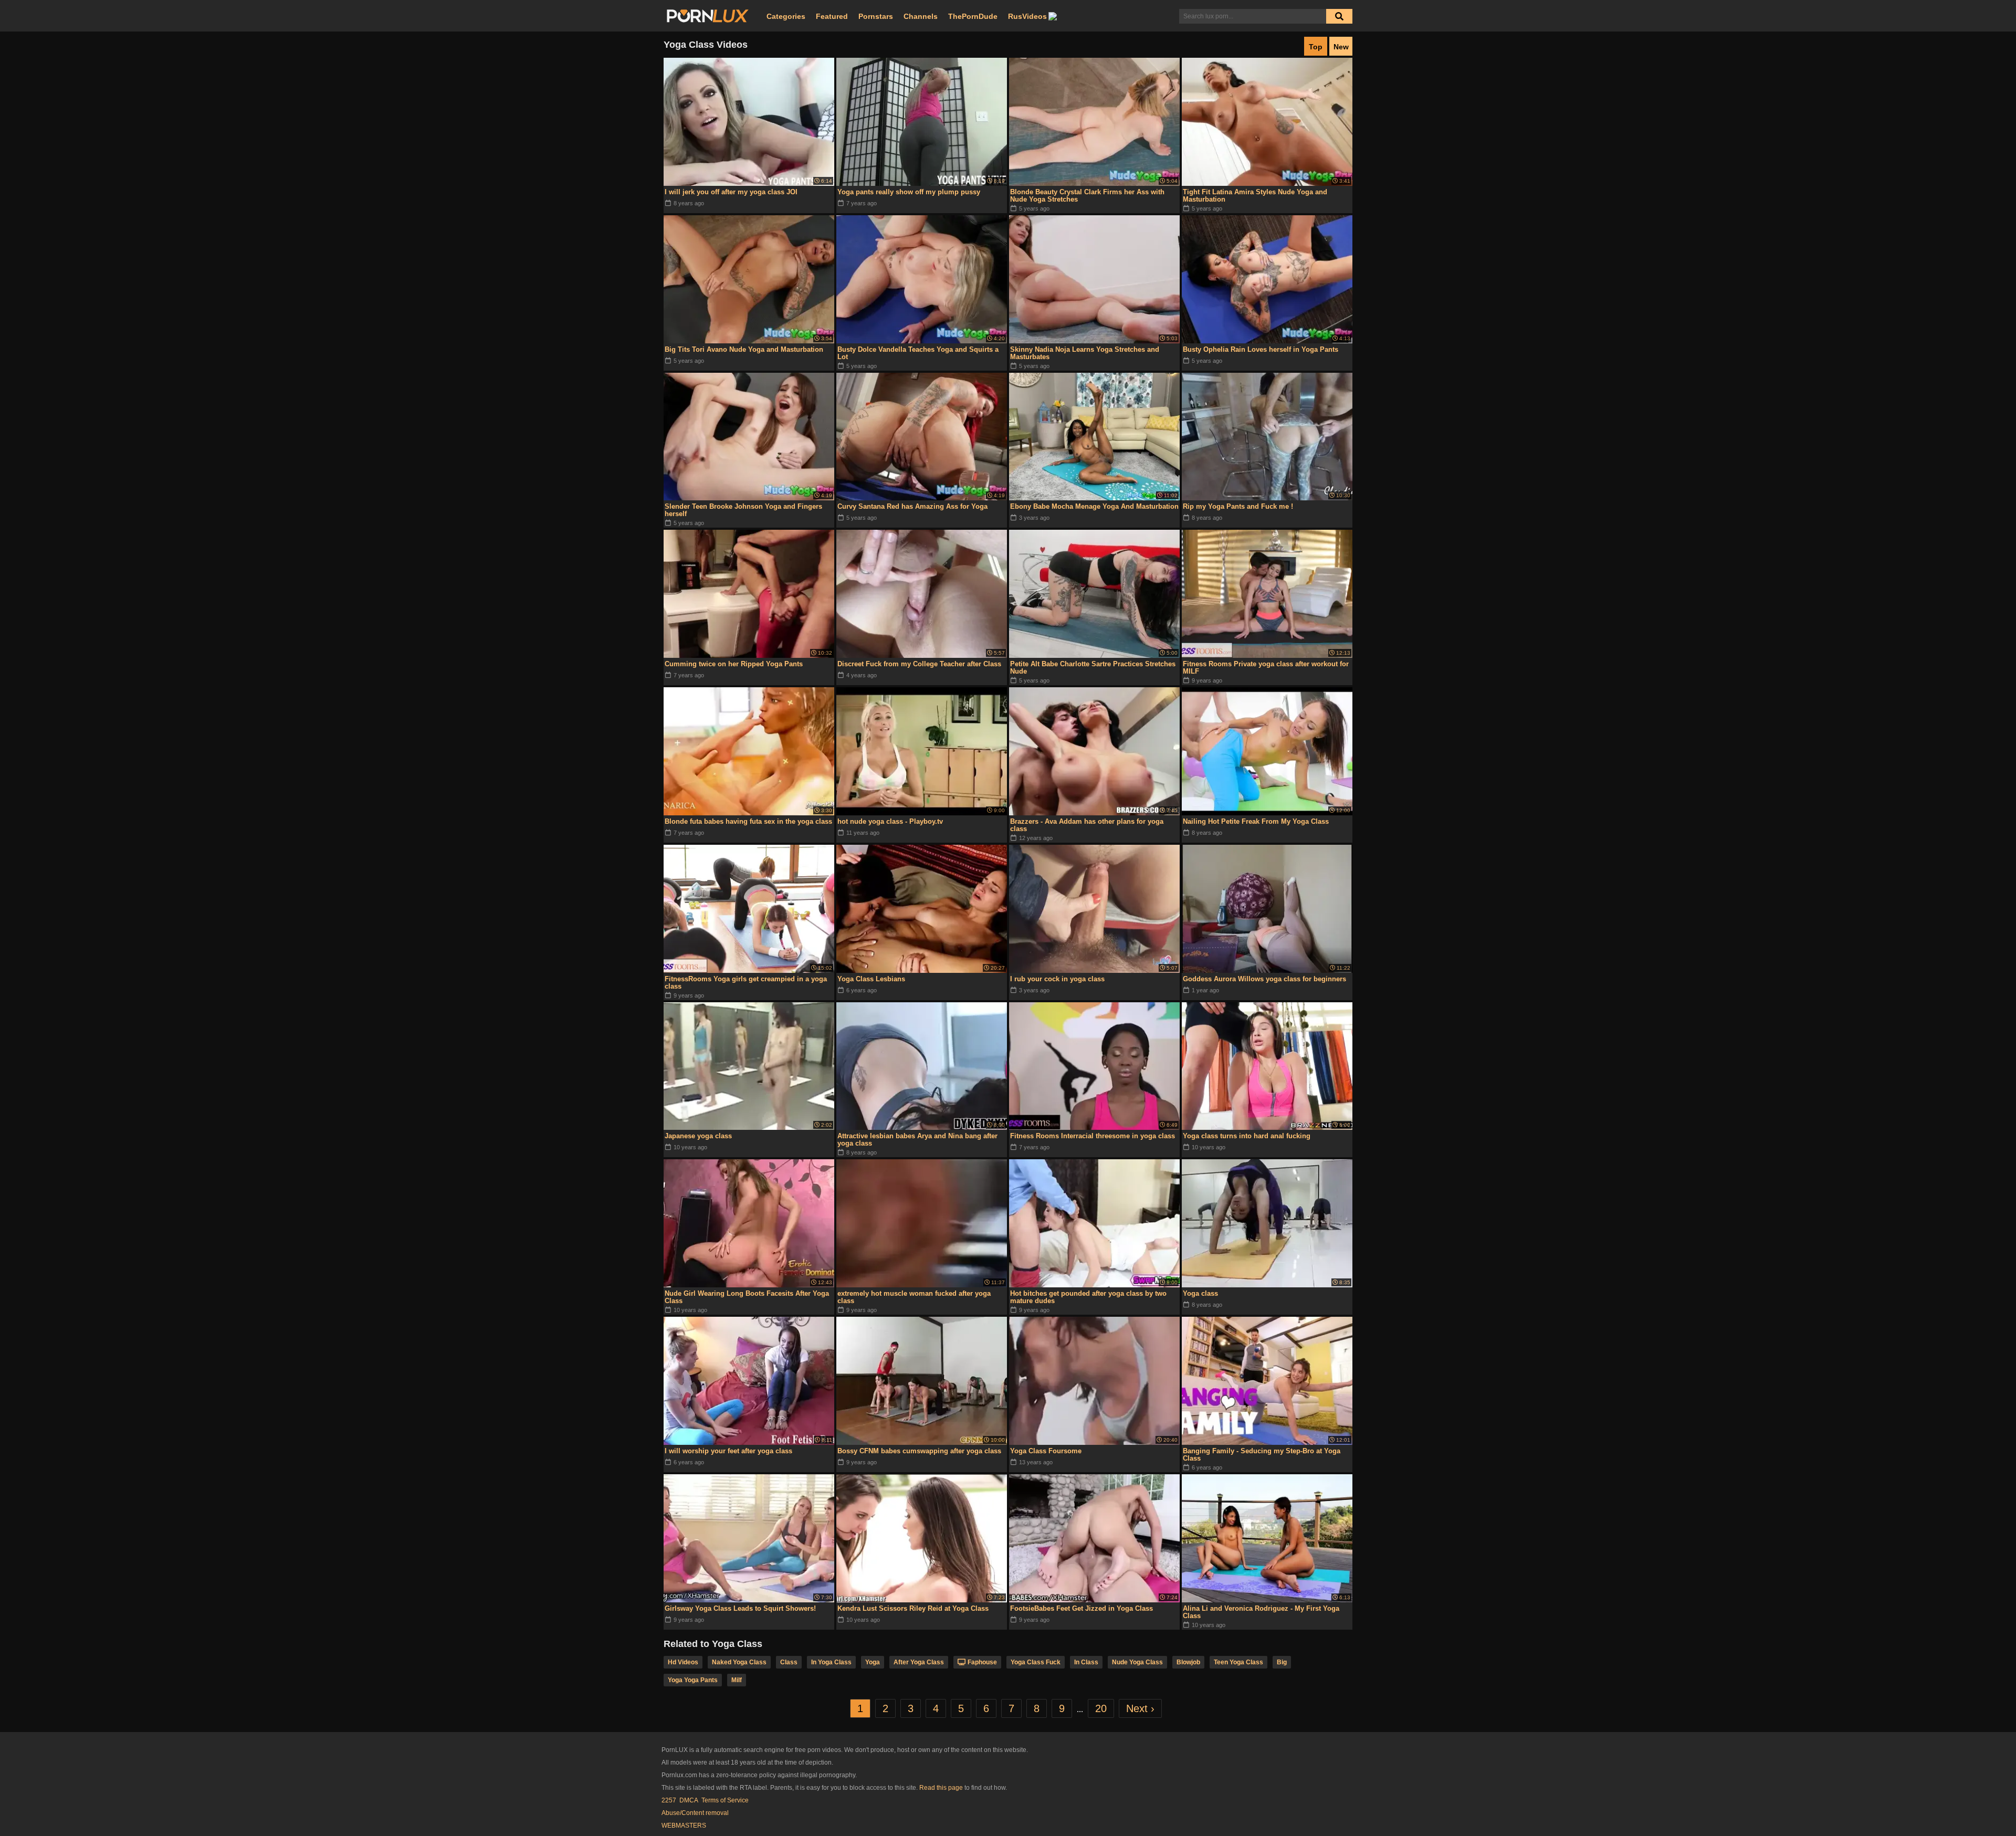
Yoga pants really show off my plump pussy (909, 192)
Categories (786, 16)
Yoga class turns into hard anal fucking (1247, 1136)
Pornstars (876, 16)
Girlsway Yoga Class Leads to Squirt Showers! (740, 1608)
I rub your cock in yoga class (1057, 979)
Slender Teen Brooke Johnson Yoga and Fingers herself (743, 510)
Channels (921, 16)
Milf (737, 1680)
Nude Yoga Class (1137, 1662)
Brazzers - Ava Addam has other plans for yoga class (1087, 825)
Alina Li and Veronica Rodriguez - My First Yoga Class (1261, 1612)
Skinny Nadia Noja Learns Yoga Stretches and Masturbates (1085, 353)
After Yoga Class (919, 1662)
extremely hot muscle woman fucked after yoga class (914, 1297)
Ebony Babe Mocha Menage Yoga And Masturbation (1094, 506)
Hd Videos (683, 1662)
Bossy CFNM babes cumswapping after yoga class (919, 1451)
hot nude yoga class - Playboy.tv (890, 821)
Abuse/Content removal (695, 1813)
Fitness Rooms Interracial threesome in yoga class (1093, 1136)
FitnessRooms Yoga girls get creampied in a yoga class (746, 983)
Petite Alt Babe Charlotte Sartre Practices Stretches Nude (1093, 668)
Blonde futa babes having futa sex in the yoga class (748, 821)
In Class (1086, 1662)
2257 (669, 1800)
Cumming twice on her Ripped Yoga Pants (734, 664)
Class (789, 1662)
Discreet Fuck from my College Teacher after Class (919, 664)
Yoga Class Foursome (1046, 1451)
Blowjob (1188, 1662)
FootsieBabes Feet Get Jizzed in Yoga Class (1081, 1608)
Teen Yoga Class (1238, 1662)
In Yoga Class (831, 1662)
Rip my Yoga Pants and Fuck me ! (1238, 506)
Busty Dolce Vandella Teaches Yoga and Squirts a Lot (918, 353)
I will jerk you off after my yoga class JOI (731, 192)
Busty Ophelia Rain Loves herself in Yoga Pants (1261, 349)
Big (1282, 1662)
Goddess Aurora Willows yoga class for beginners (1264, 979)
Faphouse (982, 1662)
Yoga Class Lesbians (871, 979)
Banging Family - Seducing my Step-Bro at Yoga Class (1262, 1455)
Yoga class (1200, 1293)
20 (1101, 1708)
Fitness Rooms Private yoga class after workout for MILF (1266, 668)
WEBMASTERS (684, 1825)
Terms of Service (725, 1800)
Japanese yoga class (698, 1136)
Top (1316, 47)
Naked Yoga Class (739, 1662)
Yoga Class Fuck (1036, 1662)
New (1341, 47)
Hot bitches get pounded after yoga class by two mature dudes (1088, 1297)
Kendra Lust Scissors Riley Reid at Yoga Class (913, 1608)
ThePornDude (973, 16)
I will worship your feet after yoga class (728, 1451)
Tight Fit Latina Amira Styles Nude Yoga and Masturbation (1255, 196)
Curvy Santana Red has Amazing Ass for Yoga (912, 506)
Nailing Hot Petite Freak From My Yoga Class (1256, 821)
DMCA (689, 1800)
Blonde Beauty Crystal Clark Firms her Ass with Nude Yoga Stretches (1087, 196)
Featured (832, 16)
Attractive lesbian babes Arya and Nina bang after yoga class (917, 1140)
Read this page (941, 1788)
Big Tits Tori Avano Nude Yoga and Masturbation (744, 349)
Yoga (873, 1662)
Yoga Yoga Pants (693, 1680)
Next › (1140, 1708)
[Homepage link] (708, 16)
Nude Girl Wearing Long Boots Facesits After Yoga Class (747, 1297)
